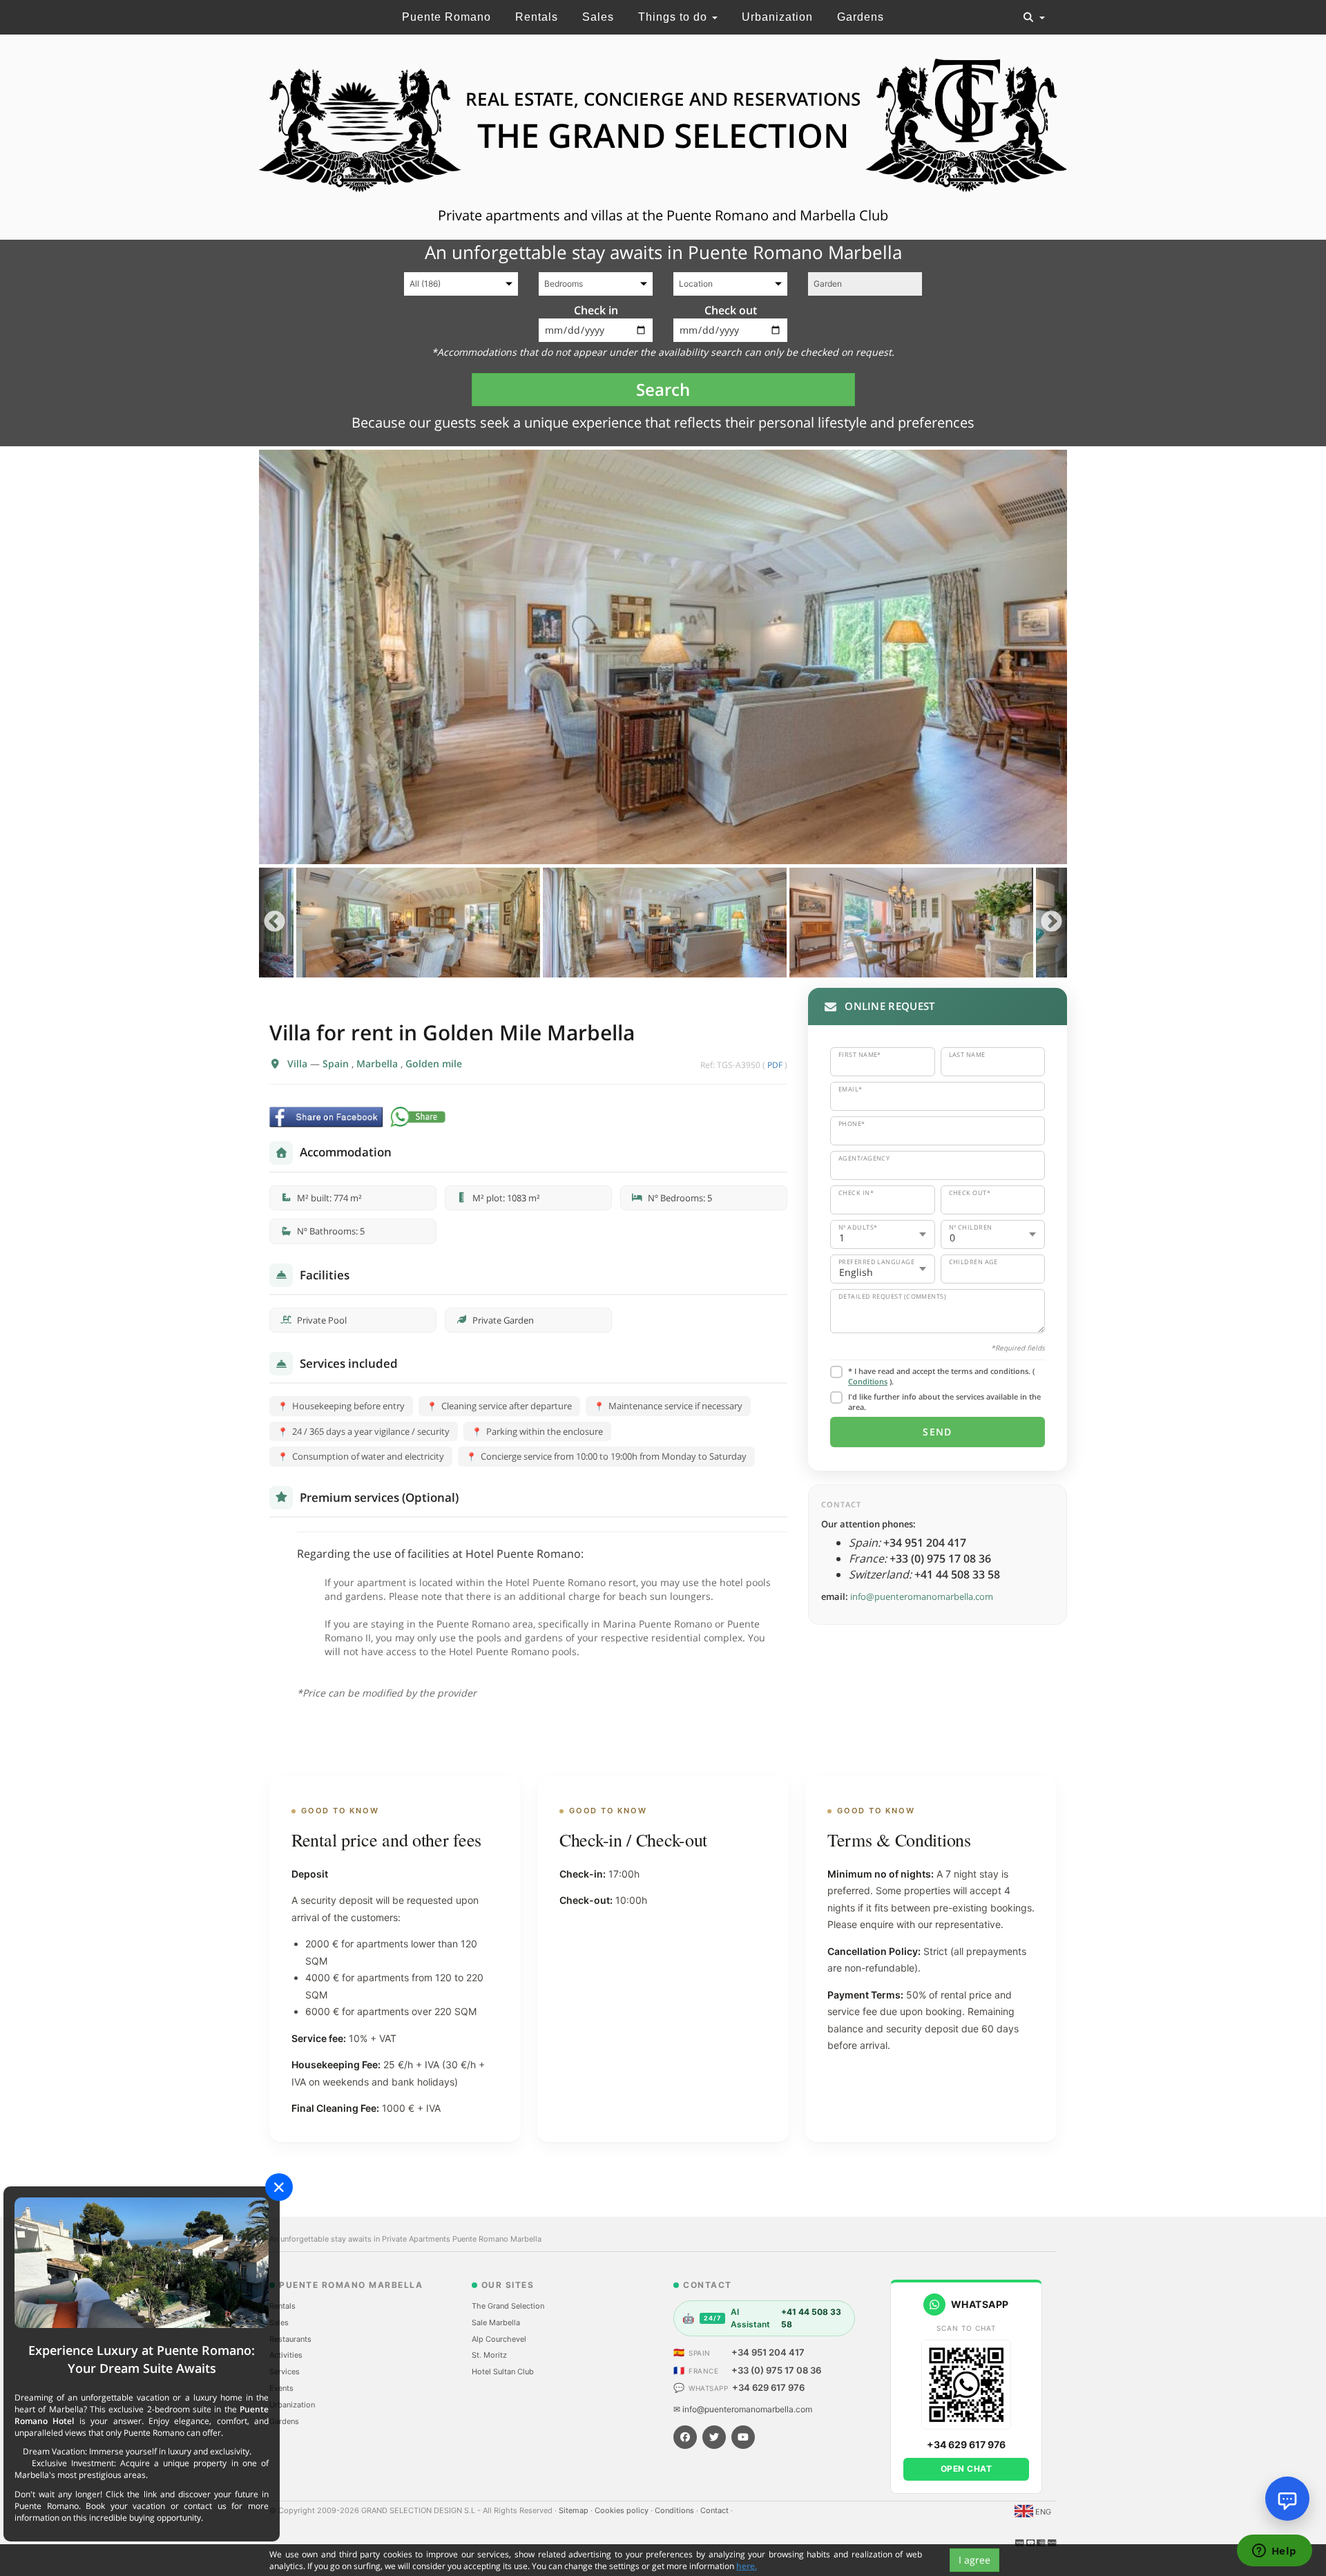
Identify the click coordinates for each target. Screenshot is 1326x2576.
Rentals (537, 17)
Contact (715, 2510)
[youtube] (743, 2437)
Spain (337, 1063)
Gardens (861, 17)
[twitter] (714, 2437)
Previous (275, 923)
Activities (286, 2355)
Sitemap (575, 2510)
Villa (299, 1063)
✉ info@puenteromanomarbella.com (743, 2409)
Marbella (378, 1063)
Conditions (868, 1381)
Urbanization (777, 17)
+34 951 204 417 (768, 2352)
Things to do (674, 17)
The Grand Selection (508, 2306)
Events (281, 2388)
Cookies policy (623, 2510)
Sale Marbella (496, 2322)
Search (663, 389)
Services (285, 2372)
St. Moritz (489, 2355)
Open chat (967, 2469)
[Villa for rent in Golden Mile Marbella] (663, 657)
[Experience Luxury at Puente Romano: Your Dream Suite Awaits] (142, 2262)
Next (1051, 923)
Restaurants (290, 2339)
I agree (974, 2560)
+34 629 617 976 (768, 2387)
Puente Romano (446, 17)
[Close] (279, 2187)
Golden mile (434, 1063)
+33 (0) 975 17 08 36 (776, 2370)
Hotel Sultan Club (503, 2372)
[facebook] (685, 2437)
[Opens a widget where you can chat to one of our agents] (1274, 2552)
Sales (598, 17)
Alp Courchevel (499, 2339)
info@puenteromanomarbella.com (922, 1596)
